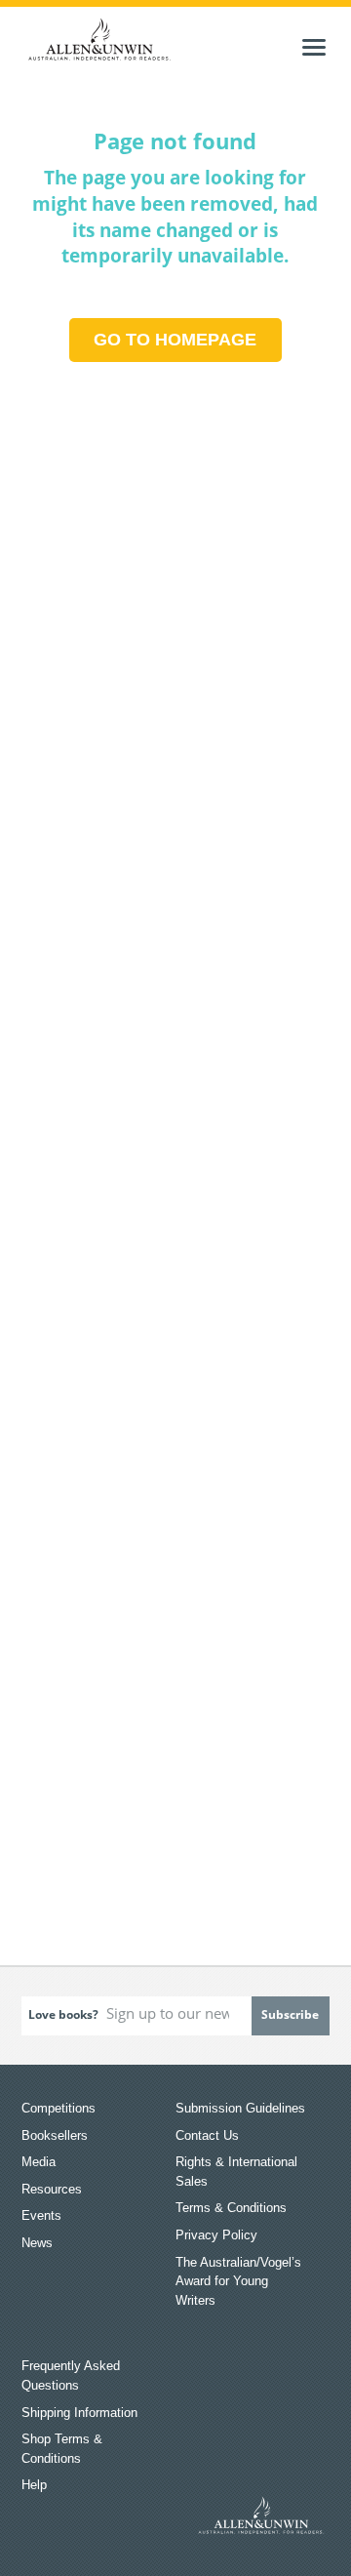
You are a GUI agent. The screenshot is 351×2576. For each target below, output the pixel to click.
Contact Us (207, 2135)
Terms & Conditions (231, 2208)
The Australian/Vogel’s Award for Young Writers (238, 2281)
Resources (52, 2189)
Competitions (58, 2108)
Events (41, 2215)
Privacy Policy (216, 2235)
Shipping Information (79, 2413)
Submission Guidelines (240, 2108)
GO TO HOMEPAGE (175, 340)
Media (39, 2162)
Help (34, 2485)
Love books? (63, 2014)
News (37, 2243)
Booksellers (55, 2135)
